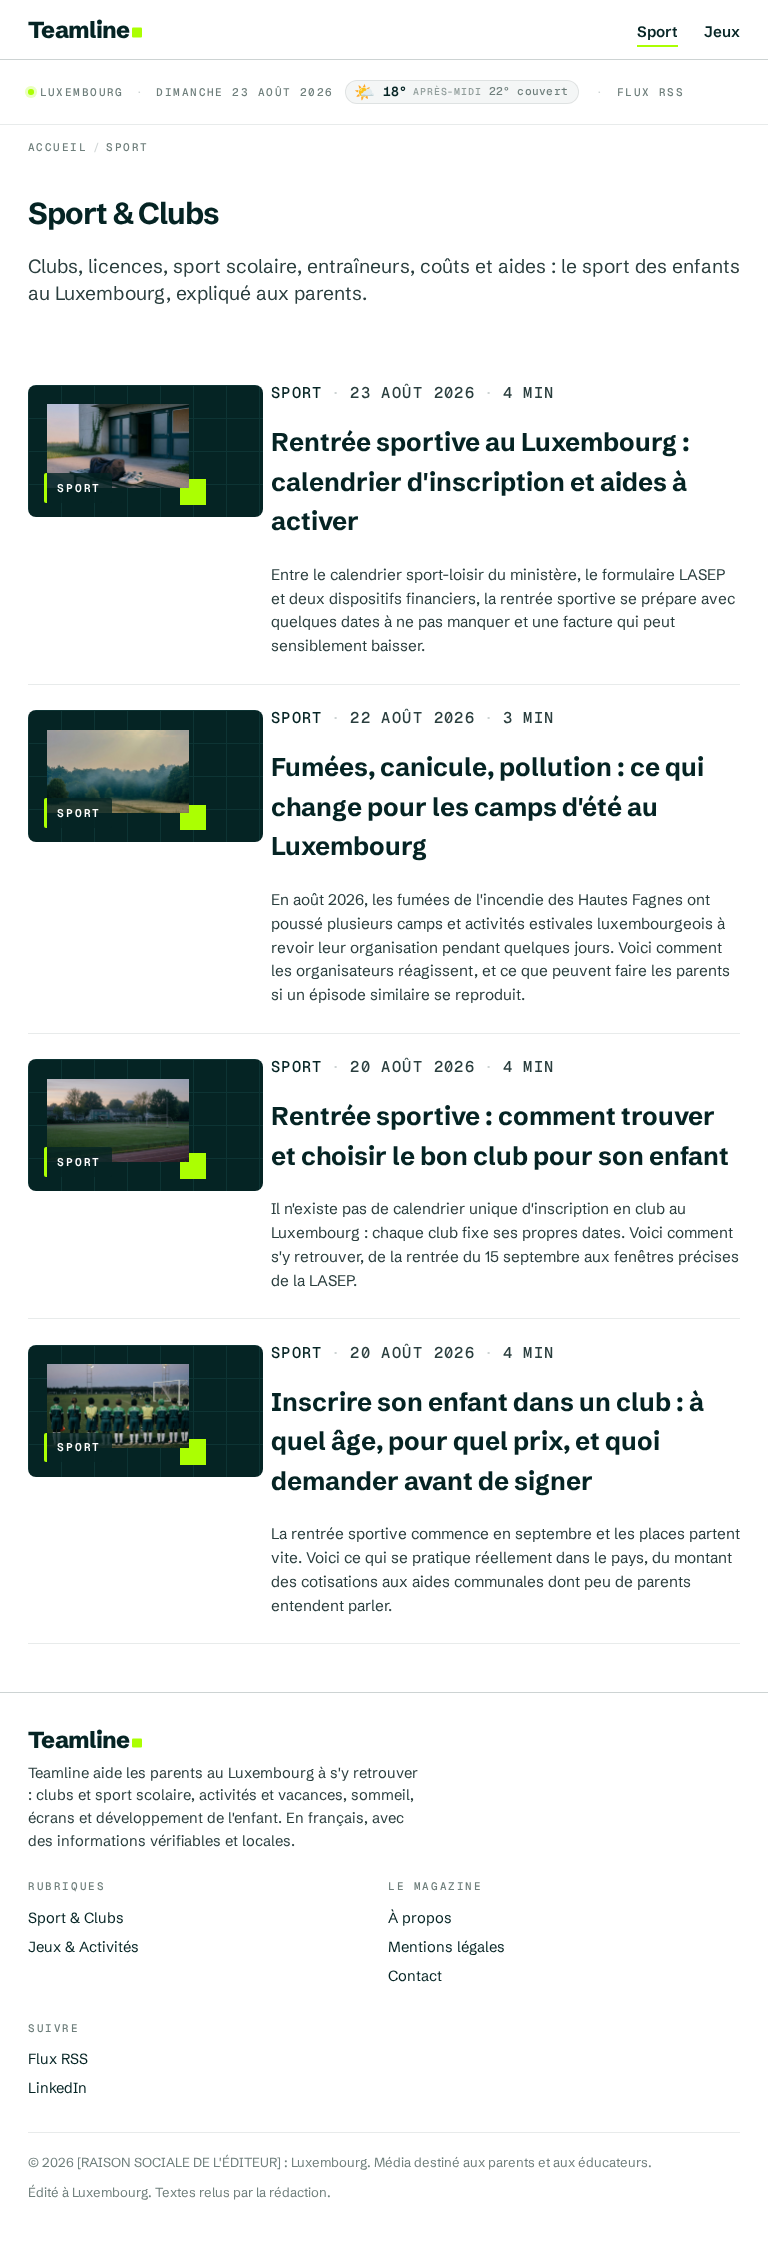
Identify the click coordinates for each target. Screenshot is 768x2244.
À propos (420, 1918)
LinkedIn (57, 2088)
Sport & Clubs (76, 1918)
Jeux (722, 32)
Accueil (57, 147)
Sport (657, 32)
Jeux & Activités (83, 1947)
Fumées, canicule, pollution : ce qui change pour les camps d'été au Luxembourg (487, 806)
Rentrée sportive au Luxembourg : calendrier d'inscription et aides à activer (480, 481)
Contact (415, 1976)
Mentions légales (446, 1947)
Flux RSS (650, 92)
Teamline (78, 29)
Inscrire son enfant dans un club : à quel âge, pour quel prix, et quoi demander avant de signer (487, 1441)
